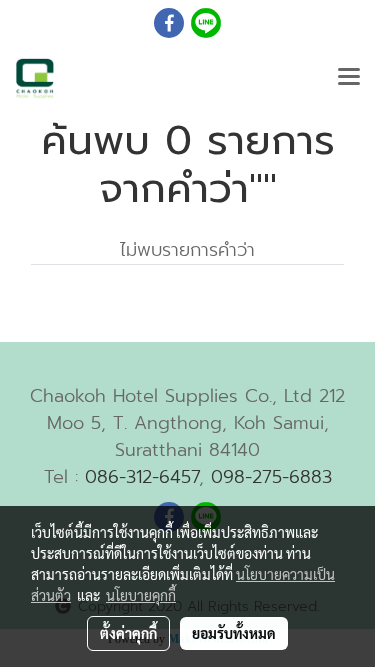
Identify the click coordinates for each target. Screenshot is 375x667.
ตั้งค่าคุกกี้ (128, 633)
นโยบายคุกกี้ (141, 595)
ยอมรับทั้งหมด (234, 633)
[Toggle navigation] (349, 78)
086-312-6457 (142, 477)
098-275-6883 (271, 477)
